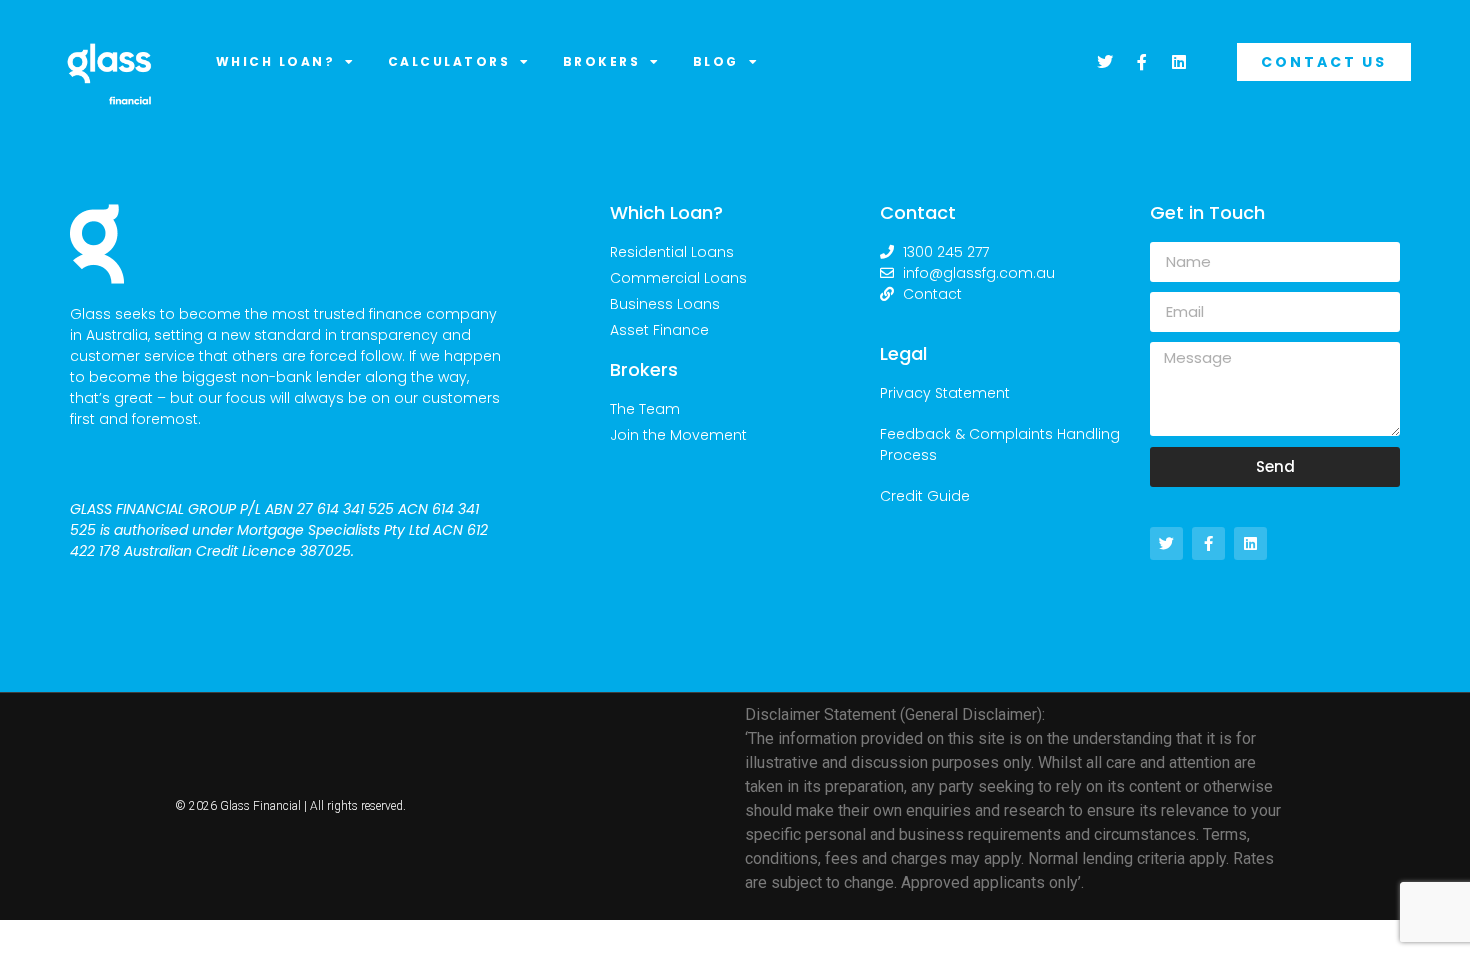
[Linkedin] (1179, 62)
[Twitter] (1105, 62)
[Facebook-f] (1142, 62)
